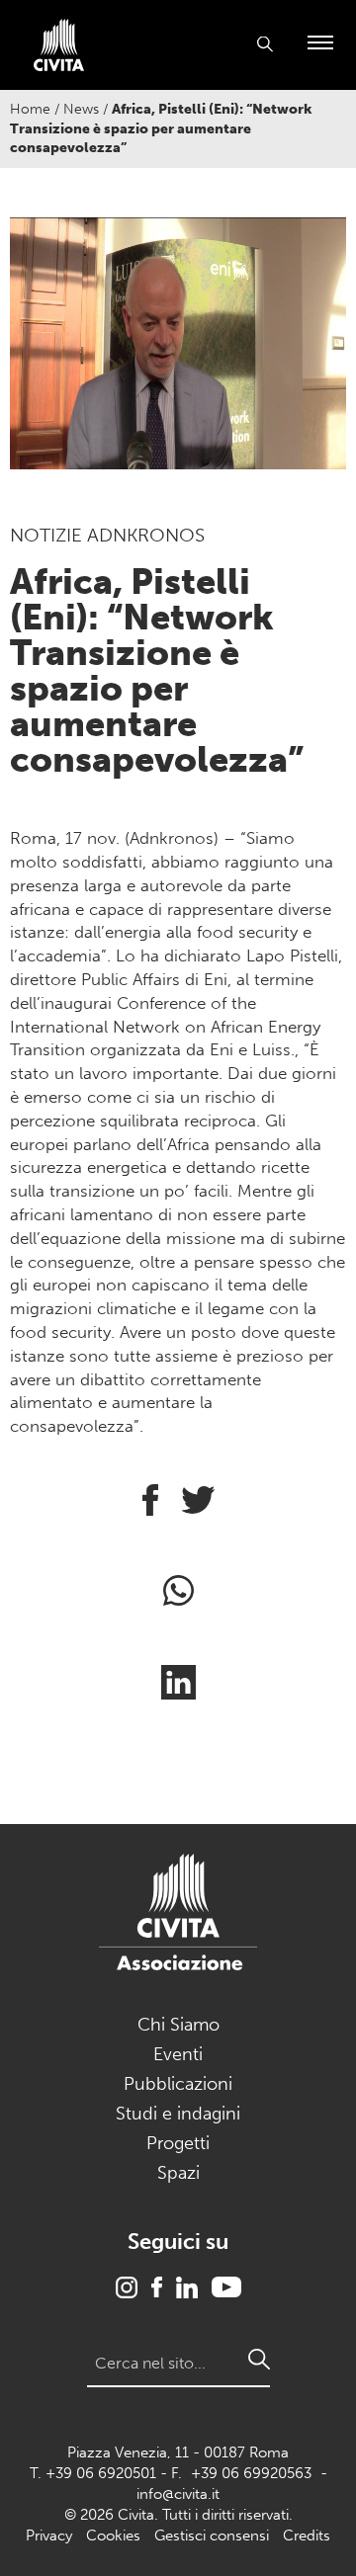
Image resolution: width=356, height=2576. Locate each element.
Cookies (113, 2535)
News (81, 109)
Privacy (49, 2535)
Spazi (178, 2173)
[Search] (259, 2360)
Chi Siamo (178, 2025)
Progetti (178, 2143)
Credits (307, 2535)
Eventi (178, 2054)
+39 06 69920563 (251, 2473)
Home (30, 109)
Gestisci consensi (212, 2535)
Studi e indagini (178, 2114)
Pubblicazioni (178, 2084)
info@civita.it (178, 2494)
